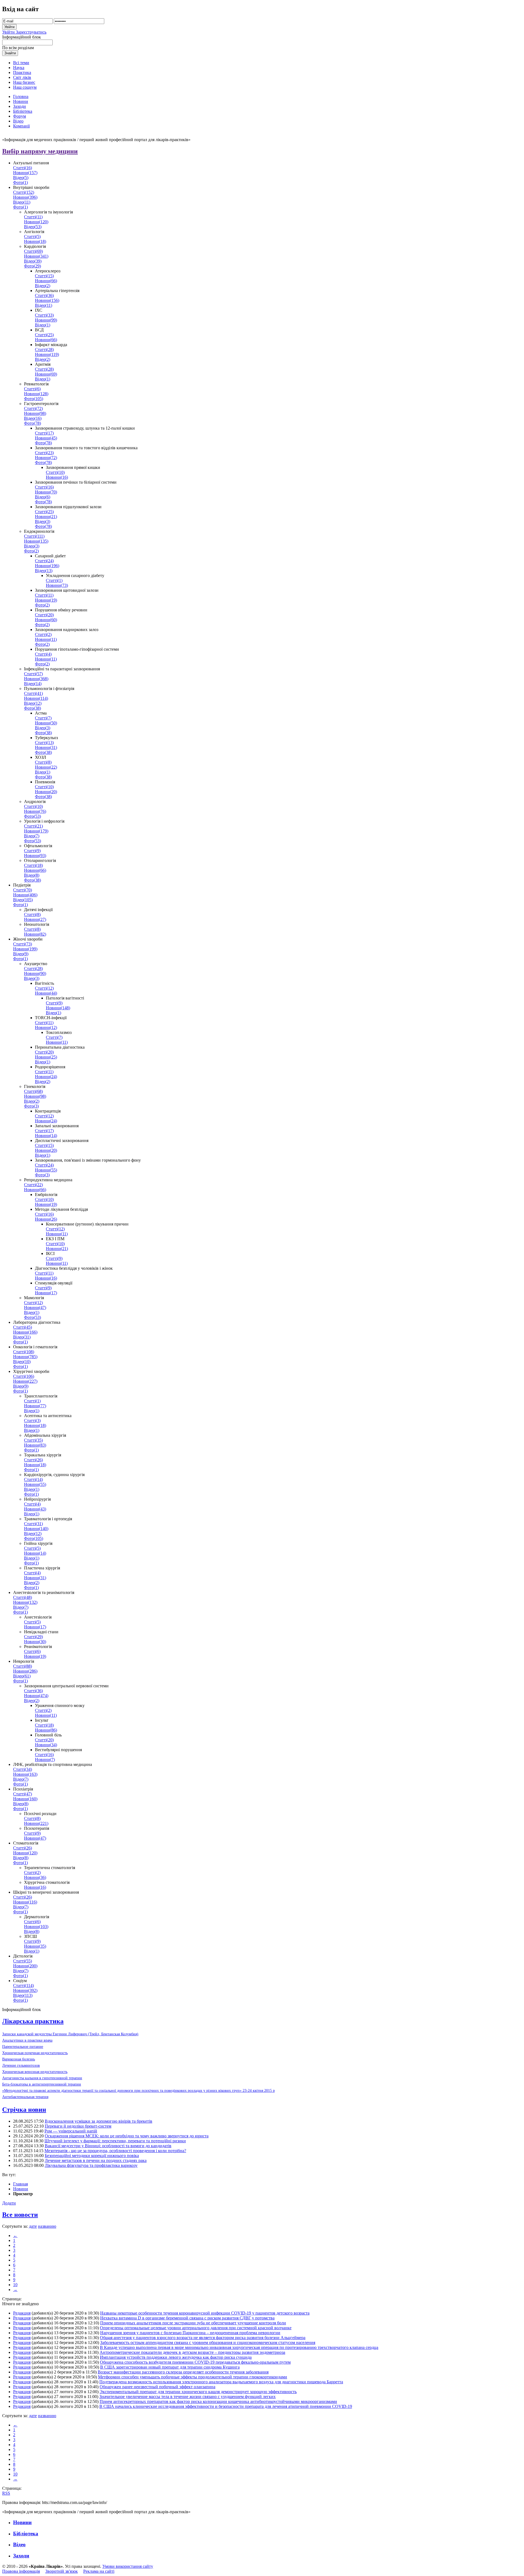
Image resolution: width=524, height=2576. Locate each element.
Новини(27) (35, 919)
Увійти (9, 32)
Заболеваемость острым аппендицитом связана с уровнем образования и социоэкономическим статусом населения (208, 2343)
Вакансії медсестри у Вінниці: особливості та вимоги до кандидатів (108, 2146)
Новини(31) (46, 747)
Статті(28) (44, 349)
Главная (20, 2184)
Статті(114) (23, 1985)
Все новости (20, 2215)
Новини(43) (35, 1509)
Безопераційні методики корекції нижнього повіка (92, 2156)
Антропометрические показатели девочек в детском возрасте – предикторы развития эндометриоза (192, 2352)
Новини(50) (46, 723)
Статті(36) (44, 295)
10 (15, 2285)
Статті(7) (43, 718)
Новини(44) (46, 993)
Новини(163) (25, 1774)
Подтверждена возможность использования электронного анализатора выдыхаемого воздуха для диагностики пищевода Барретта (221, 2382)
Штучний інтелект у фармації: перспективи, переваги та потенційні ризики (115, 2141)
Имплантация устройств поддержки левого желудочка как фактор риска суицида (176, 2357)
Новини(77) (35, 1406)
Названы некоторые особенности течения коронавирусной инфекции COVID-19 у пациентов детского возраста (205, 2313)
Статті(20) (44, 615)
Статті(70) (23, 890)
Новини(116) (25, 1902)
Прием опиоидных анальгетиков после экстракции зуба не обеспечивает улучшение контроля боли (193, 2323)
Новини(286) (25, 1671)
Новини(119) (47, 354)
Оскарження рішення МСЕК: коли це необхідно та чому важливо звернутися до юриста (127, 2136)
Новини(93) (35, 856)
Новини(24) (46, 1077)
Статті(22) (33, 1185)
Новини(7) (45, 1760)
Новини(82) (35, 934)
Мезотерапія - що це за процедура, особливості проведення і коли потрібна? (115, 2151)
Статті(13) (44, 743)
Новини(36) (35, 1877)
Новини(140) (36, 1529)
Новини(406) (25, 895)
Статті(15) (44, 276)
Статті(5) (32, 237)
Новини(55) (46, 1170)
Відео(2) (43, 286)
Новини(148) (58, 1008)
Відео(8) (32, 875)
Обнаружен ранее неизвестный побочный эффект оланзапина (157, 2387)
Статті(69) (33, 251)
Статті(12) (44, 988)
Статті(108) (24, 1352)
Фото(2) (31, 551)
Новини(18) (35, 241)
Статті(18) (33, 865)
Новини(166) (25, 1332)
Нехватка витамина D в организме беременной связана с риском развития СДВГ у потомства (187, 2318)
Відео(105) (23, 900)
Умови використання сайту (128, 2566)
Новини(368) (36, 679)
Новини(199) (25, 949)
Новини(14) (46, 1136)
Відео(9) (21, 954)
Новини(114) (36, 698)
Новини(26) (46, 1219)
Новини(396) (25, 197)
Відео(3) (43, 521)
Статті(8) (43, 762)
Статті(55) (23, 1961)
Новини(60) (46, 620)
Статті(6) (32, 389)
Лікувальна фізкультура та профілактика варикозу (91, 2165)
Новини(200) (25, 1966)
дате (33, 2226)
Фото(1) (20, 182)
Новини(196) (47, 566)
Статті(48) (23, 1597)
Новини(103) (36, 1927)
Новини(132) (25, 1602)
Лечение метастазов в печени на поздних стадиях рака (96, 2160)
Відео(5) (21, 178)
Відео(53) (33, 227)
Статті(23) (44, 453)
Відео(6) (43, 497)
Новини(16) (57, 477)
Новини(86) (46, 1730)
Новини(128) (36, 394)
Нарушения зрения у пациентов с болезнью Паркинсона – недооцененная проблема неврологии (190, 2333)
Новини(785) (25, 1357)
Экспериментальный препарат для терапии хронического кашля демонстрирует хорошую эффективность (198, 2392)
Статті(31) (33, 1524)
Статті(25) (44, 335)
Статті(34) (23, 1769)
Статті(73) (23, 944)
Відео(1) (43, 325)
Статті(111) (34, 536)
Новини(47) (35, 1308)
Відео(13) (44, 571)
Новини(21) (46, 517)
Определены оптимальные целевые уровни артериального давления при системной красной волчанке (196, 2328)
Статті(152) (24, 192)
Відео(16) (33, 418)
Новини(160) (25, 1799)
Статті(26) (33, 1460)
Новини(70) (46, 492)
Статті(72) (33, 408)
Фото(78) (32, 423)
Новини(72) (46, 458)
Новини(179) (36, 831)
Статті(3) (32, 1421)
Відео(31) (22, 1337)
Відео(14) (33, 684)
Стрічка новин (24, 2110)
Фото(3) (31, 1106)
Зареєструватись (31, 32)
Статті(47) (23, 1794)
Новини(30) (35, 1642)
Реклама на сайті (99, 2571)
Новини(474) (36, 1696)
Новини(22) (46, 767)
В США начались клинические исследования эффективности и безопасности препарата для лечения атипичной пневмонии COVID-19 (226, 2406)
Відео (19, 2544)
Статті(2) (43, 634)
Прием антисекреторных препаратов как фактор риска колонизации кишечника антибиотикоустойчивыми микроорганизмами (218, 2401)
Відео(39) (33, 261)
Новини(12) (46, 1027)
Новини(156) (47, 300)
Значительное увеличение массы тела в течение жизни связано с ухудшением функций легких (187, 2397)
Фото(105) (34, 399)
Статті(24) (44, 561)
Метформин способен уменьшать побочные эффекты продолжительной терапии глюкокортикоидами (193, 2377)
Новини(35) (35, 1946)
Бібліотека (26, 2534)
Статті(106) (24, 1376)
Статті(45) (23, 1327)
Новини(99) (46, 320)
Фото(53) (32, 816)
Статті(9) (32, 851)
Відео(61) (22, 1676)
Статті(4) (43, 654)
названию (47, 2226)
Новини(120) (36, 222)
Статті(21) (33, 826)
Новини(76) (35, 811)
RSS (6, 2493)
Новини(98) (35, 413)
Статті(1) (54, 580)
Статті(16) (23, 168)
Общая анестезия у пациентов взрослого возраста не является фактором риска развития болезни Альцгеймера (203, 2338)
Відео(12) (33, 703)
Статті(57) (33, 674)
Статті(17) (44, 433)
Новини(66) (46, 281)
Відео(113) (23, 1995)
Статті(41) (33, 693)
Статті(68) (33, 1091)
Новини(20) (46, 792)
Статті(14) (33, 1479)
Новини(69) (46, 374)
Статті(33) (44, 315)
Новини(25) (46, 1057)
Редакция (22, 2313)
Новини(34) (46, 1745)
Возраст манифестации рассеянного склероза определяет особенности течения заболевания (183, 2372)
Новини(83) (35, 1445)
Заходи (21, 2556)
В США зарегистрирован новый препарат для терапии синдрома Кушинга (170, 2367)
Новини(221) (36, 1823)
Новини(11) (46, 639)
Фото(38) (32, 708)
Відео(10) (22, 1362)
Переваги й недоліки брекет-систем (78, 2126)
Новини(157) (25, 173)
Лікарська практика (33, 2021)
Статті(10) (55, 472)
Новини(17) (46, 1293)
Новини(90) (35, 973)
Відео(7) (32, 836)
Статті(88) (23, 1666)
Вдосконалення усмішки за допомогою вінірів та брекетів (99, 2121)
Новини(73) (57, 585)
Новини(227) (25, 1381)
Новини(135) (36, 541)
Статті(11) (33, 217)
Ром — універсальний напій (71, 2131)
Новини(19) (46, 600)
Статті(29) (33, 1637)
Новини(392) (25, 1990)
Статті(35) (33, 1440)
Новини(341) (36, 256)
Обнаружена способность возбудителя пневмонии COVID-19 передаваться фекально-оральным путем (195, 2362)
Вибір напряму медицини (40, 151)
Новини (21, 2189)
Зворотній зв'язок (62, 2571)
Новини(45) (46, 438)
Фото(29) (32, 266)
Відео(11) (22, 202)
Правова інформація (21, 2571)
